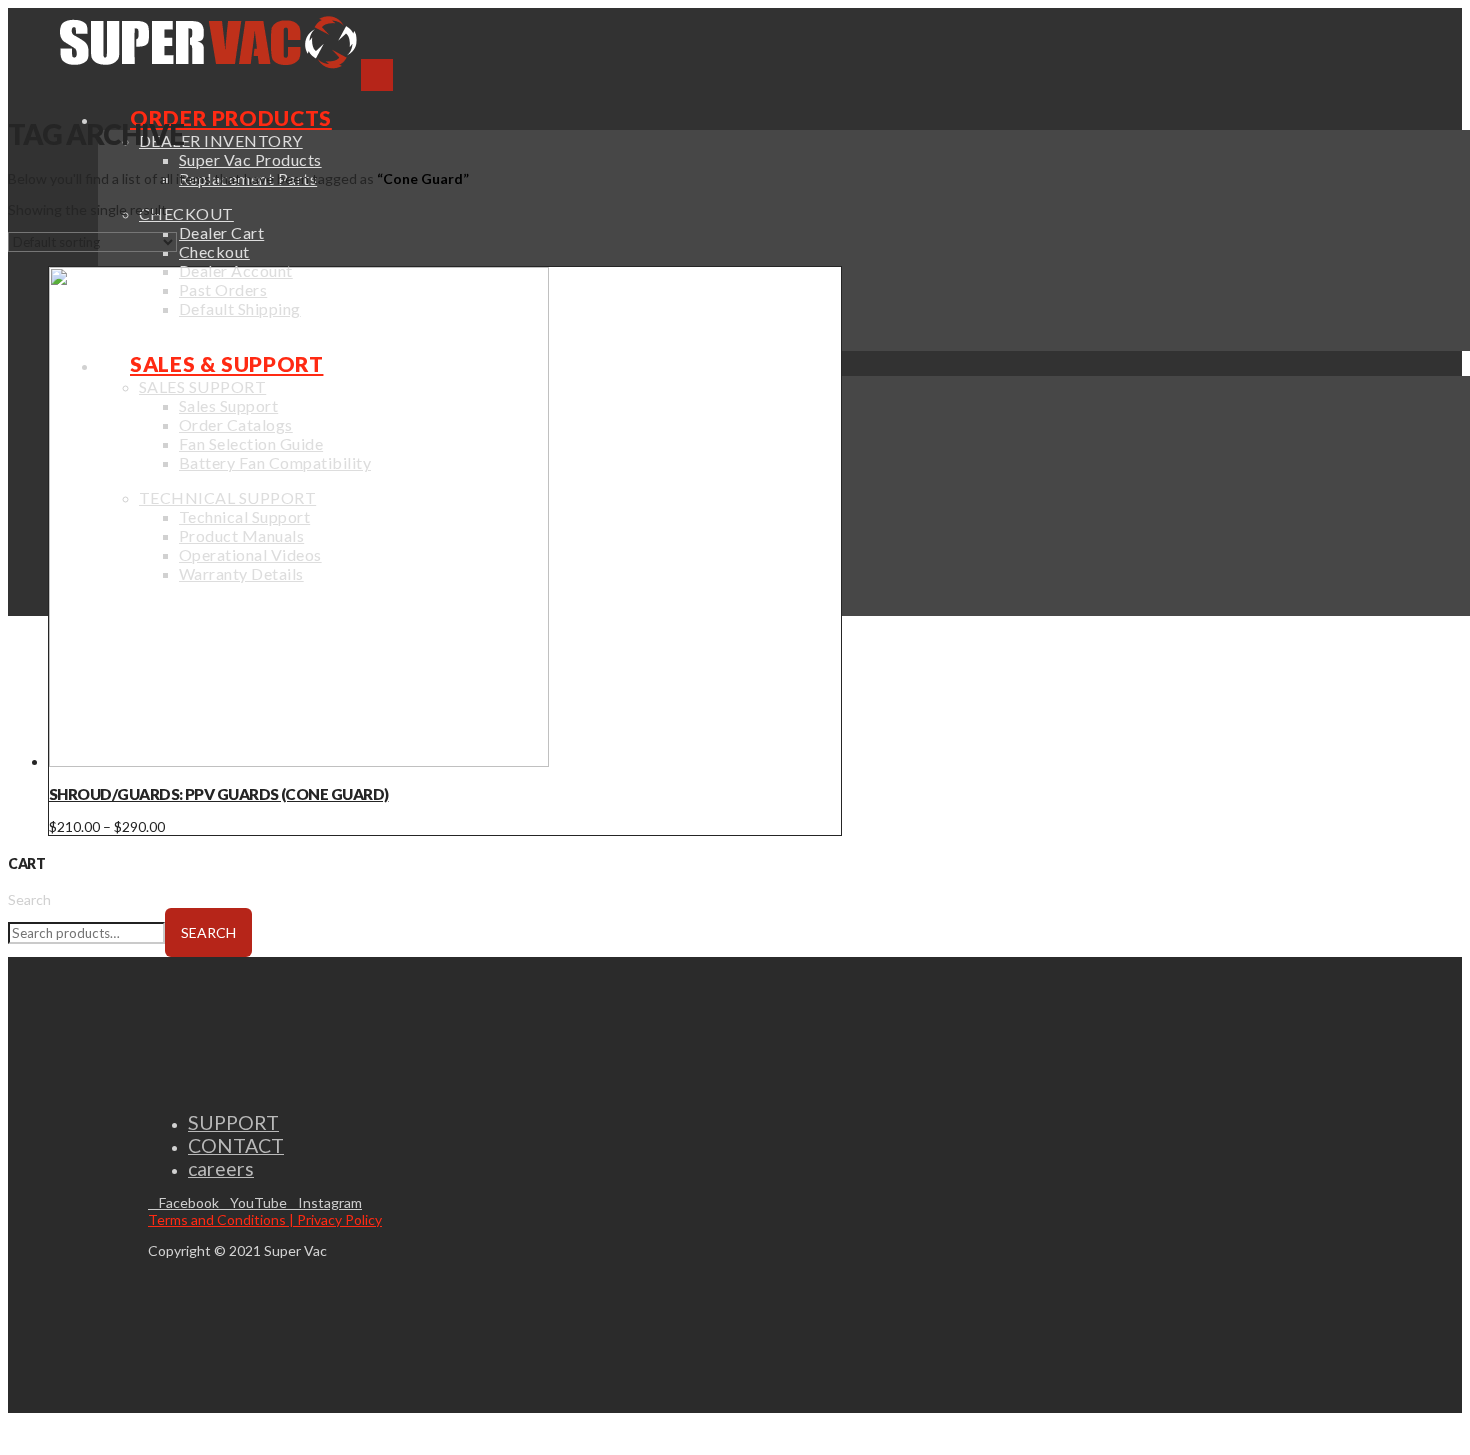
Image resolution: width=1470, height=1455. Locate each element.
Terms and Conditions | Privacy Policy (265, 1219)
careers (221, 1168)
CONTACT (236, 1145)
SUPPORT (233, 1122)
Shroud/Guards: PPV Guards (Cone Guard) (219, 794)
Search (29, 899)
